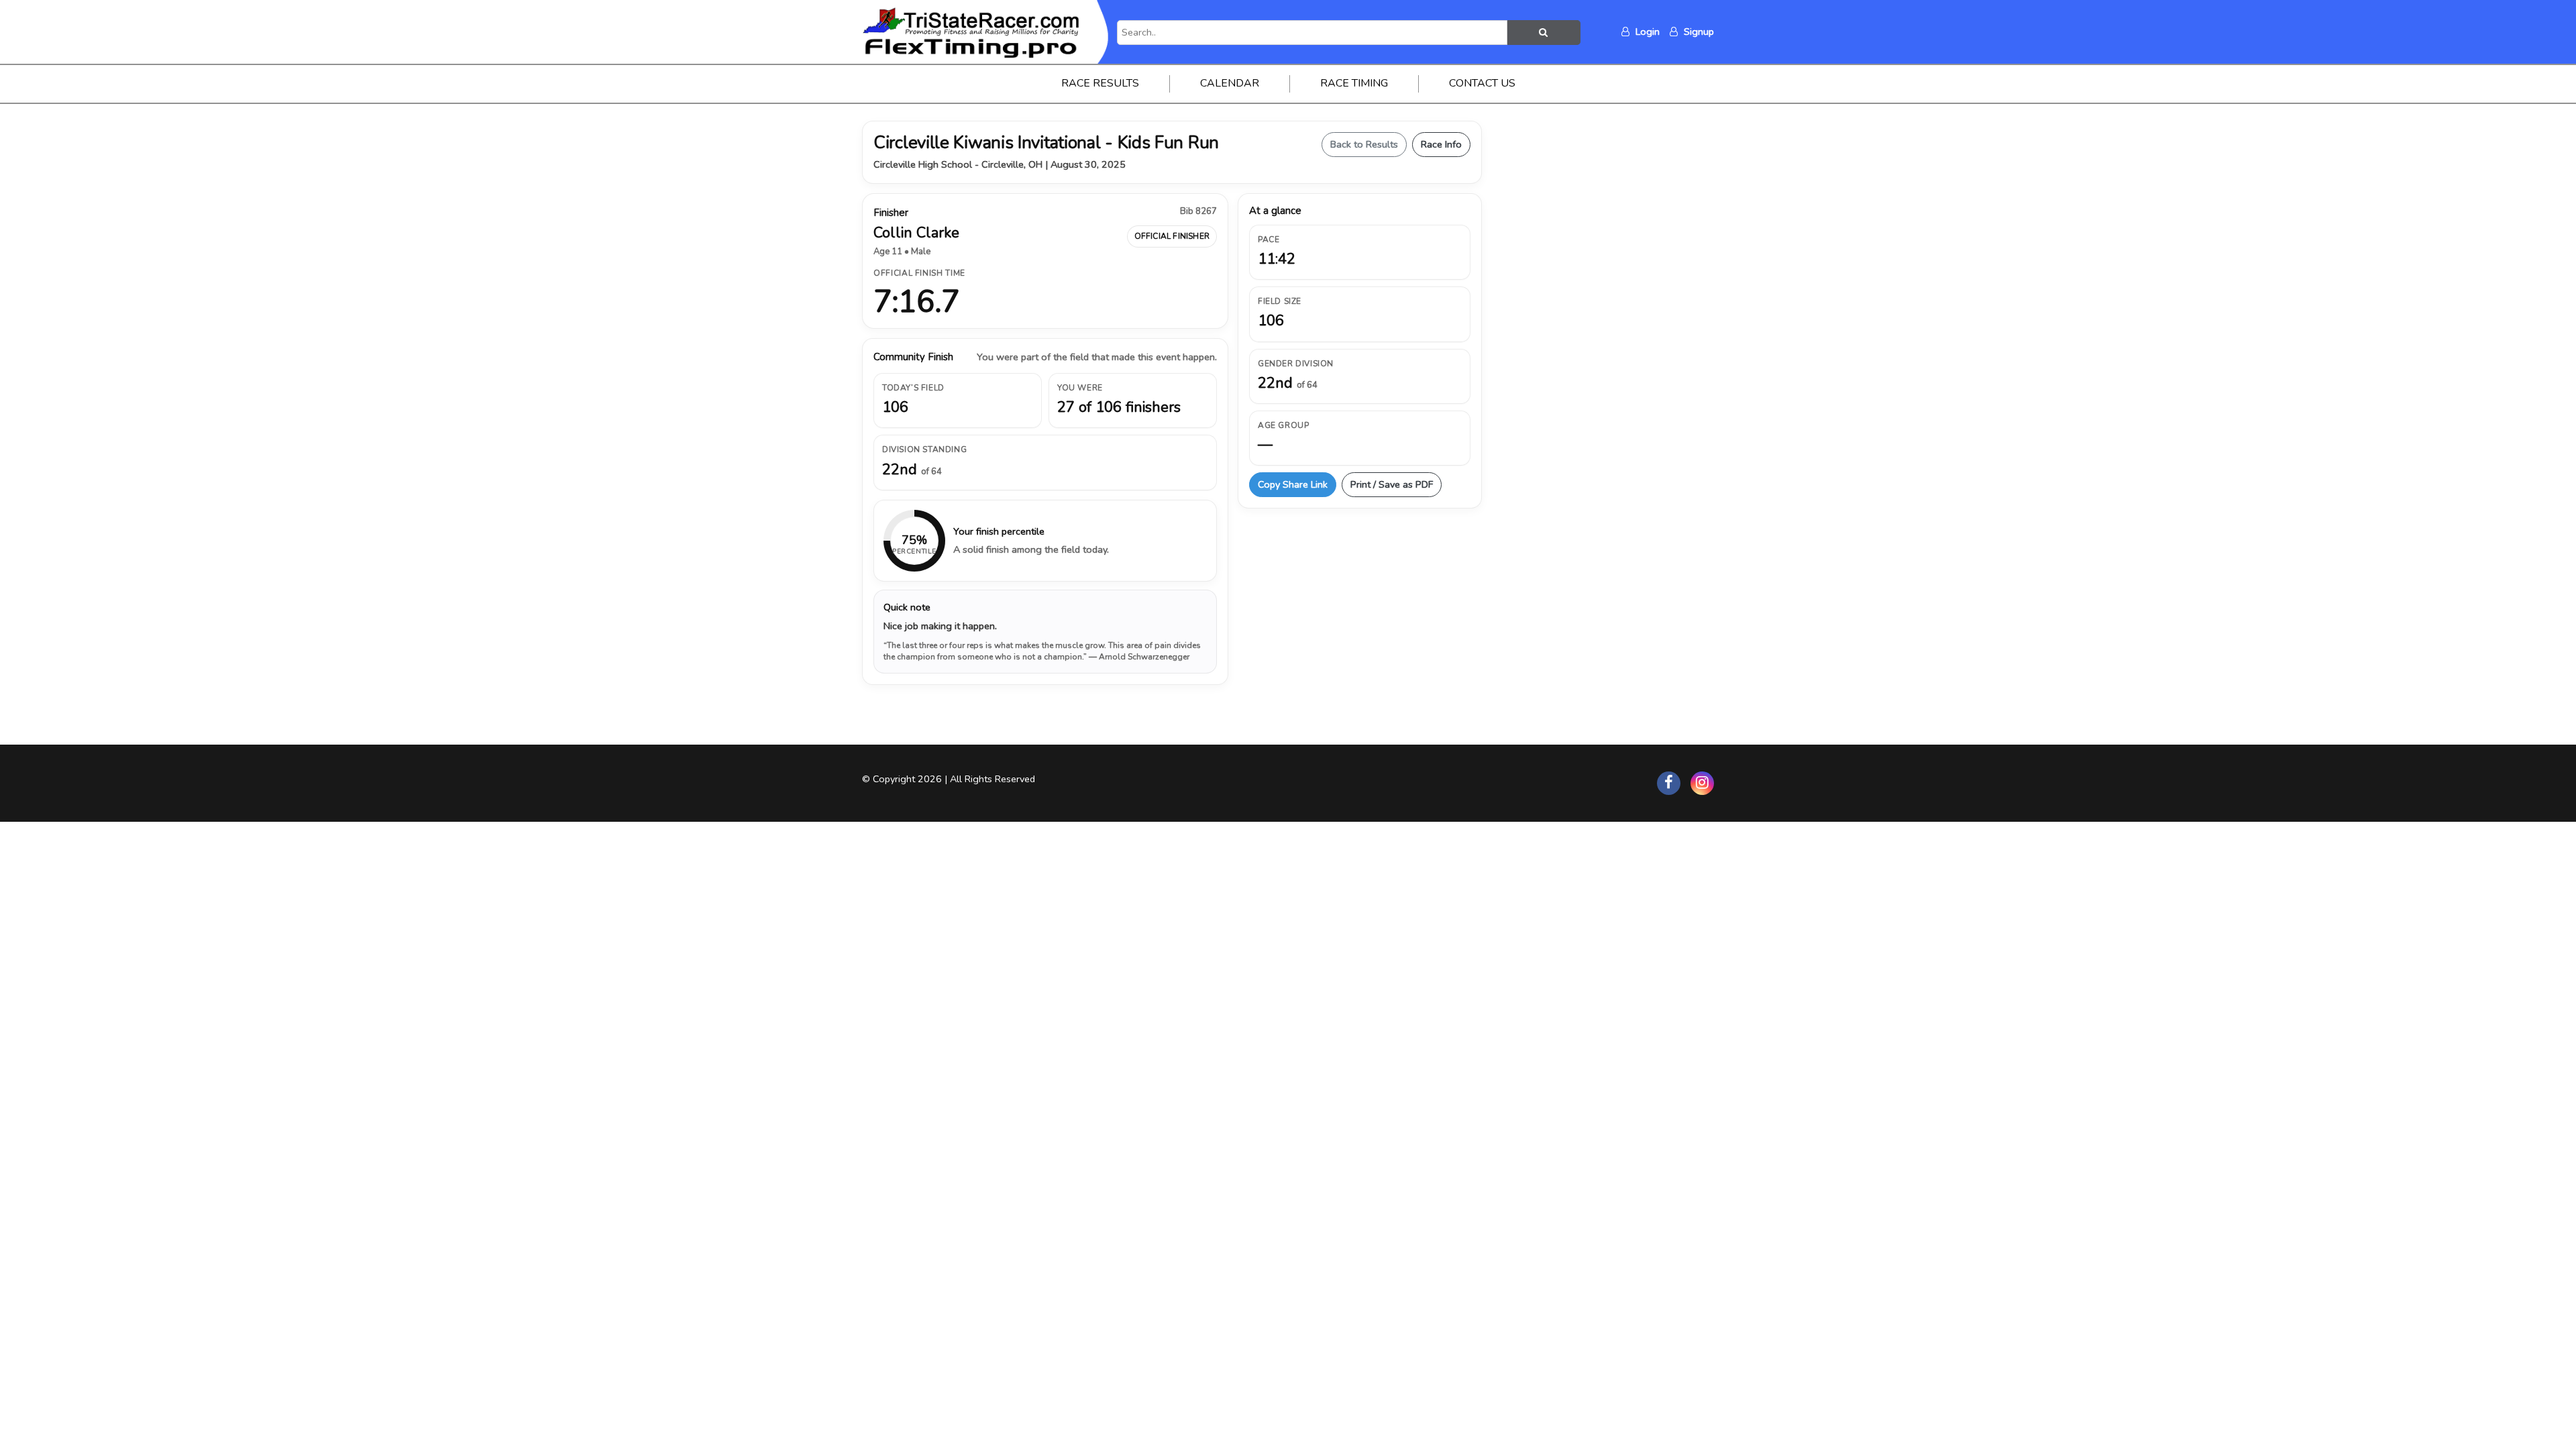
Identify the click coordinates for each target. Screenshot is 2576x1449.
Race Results (1100, 83)
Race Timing (1354, 83)
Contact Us (1482, 83)
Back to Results (1364, 144)
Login (1646, 32)
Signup (1698, 32)
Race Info (1441, 144)
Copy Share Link (1293, 484)
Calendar (1230, 83)
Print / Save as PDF (1392, 484)
